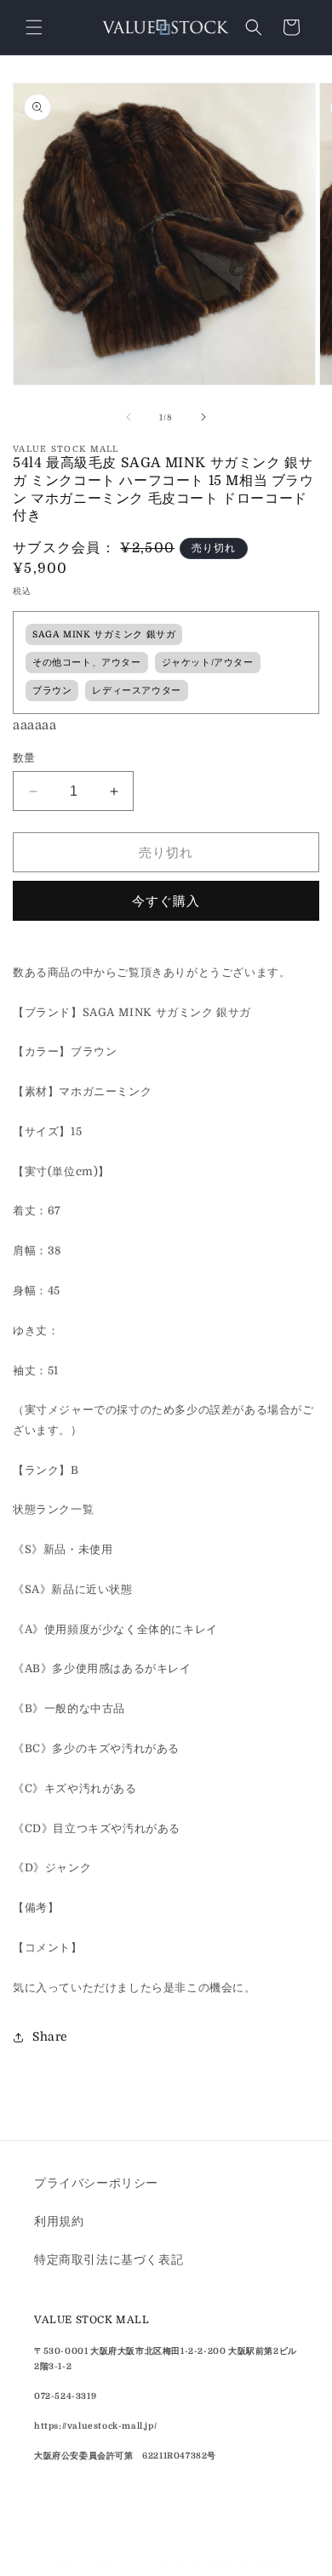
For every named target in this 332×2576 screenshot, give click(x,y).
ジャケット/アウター (208, 663)
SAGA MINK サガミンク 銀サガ (104, 635)
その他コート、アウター (87, 663)
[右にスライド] (203, 417)
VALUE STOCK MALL (135, 2561)
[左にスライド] (129, 417)
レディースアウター (136, 691)
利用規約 (59, 2221)
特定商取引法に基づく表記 (109, 2259)
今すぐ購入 (166, 901)
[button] (34, 27)
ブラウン (52, 691)
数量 (24, 758)
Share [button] (50, 2036)
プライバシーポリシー (96, 2183)
